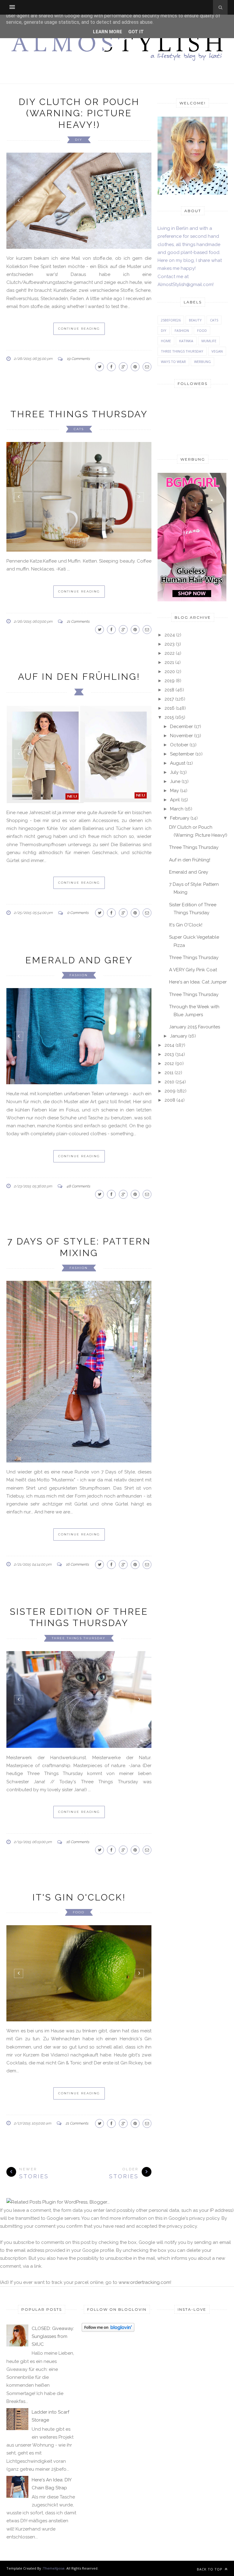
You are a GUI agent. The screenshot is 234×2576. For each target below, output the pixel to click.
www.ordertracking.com (144, 2355)
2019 (170, 681)
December (181, 726)
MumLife (209, 341)
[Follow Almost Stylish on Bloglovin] (108, 2403)
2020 (170, 672)
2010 (169, 1082)
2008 (170, 1100)
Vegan (217, 351)
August (178, 763)
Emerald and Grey (79, 947)
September (182, 754)
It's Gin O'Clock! (79, 1969)
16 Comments (77, 1636)
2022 (170, 653)
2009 (170, 1091)
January (179, 1036)
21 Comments (78, 608)
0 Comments (78, 899)
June (175, 781)
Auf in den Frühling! (79, 663)
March (177, 809)
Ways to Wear (173, 362)
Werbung (202, 362)
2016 (170, 708)
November (181, 736)
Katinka (186, 341)
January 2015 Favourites (195, 1027)
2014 (169, 1045)
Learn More (108, 32)
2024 (170, 635)
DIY (79, 140)
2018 (169, 690)
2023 (170, 644)
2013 (169, 1054)
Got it (136, 32)
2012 (169, 1063)
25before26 (171, 320)
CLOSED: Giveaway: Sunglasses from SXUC (53, 2409)
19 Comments (78, 359)
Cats (79, 429)
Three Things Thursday (79, 414)
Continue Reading (79, 329)
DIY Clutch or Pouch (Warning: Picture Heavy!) (79, 113)
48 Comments (78, 1258)
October (179, 745)
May (174, 791)
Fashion (79, 962)
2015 (169, 717)
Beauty (195, 320)
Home (166, 341)
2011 (169, 1073)
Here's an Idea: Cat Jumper (198, 982)
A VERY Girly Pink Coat (193, 970)
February (180, 818)
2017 (169, 699)
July (174, 772)
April (175, 800)
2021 (169, 662)
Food (79, 1984)
